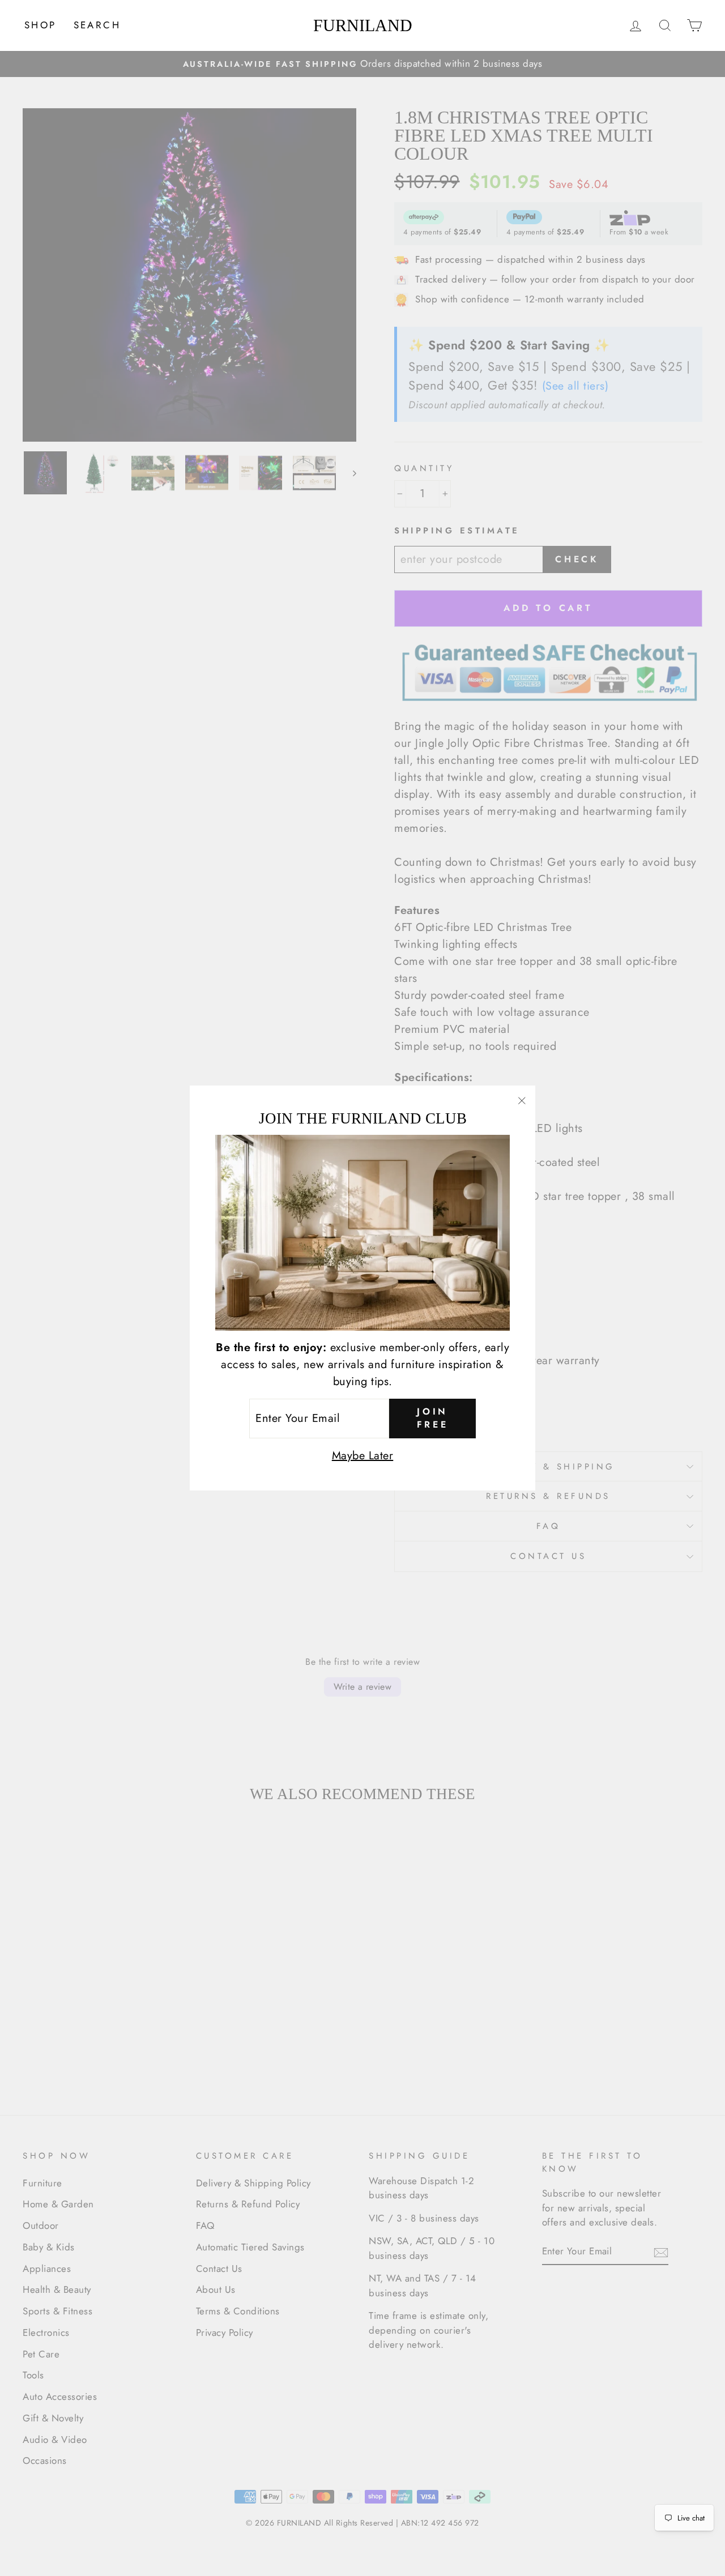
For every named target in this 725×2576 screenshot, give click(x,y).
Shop (40, 25)
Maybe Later (363, 1456)
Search (97, 25)
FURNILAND (363, 25)
